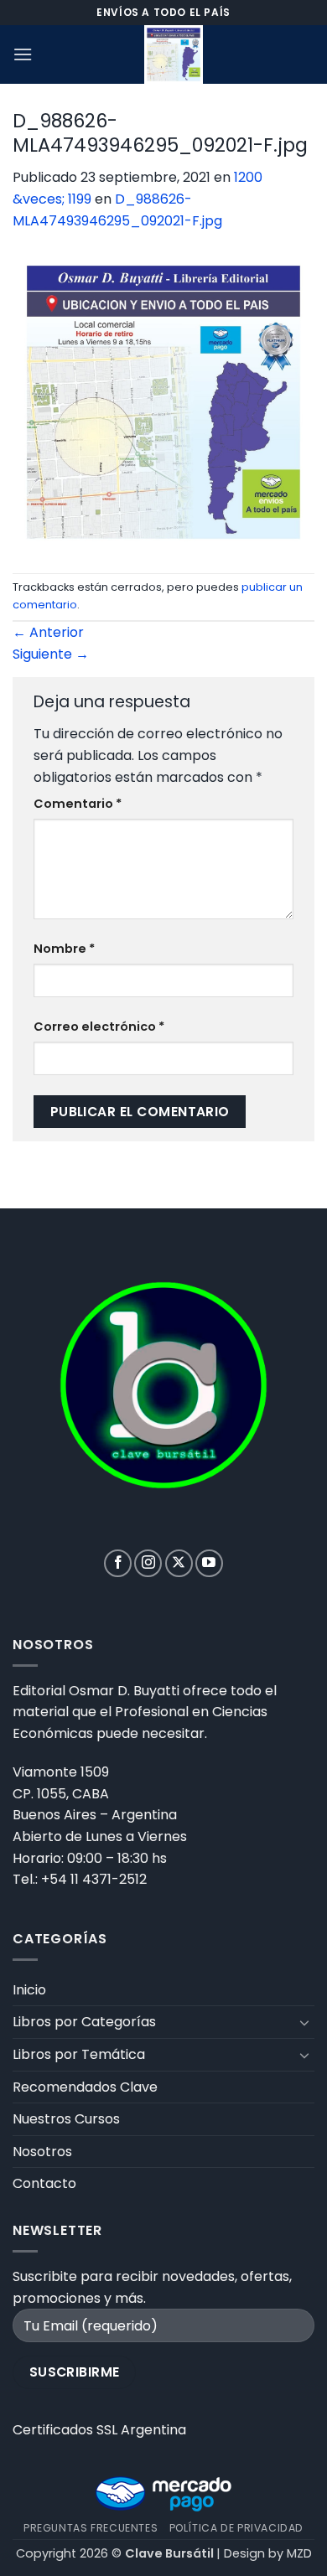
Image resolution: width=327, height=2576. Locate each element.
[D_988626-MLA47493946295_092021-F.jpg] (163, 401)
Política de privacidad (236, 2528)
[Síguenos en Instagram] (148, 1563)
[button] (23, 54)
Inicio (29, 1990)
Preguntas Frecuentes (91, 2528)
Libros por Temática (79, 2054)
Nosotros (42, 2152)
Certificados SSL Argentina (99, 2430)
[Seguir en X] (179, 1563)
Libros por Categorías (84, 2022)
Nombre (64, 949)
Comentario (78, 804)
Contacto (44, 2183)
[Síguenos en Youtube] (209, 1563)
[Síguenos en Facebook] (118, 1563)
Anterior (48, 632)
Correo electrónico (99, 1027)
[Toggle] (304, 2022)
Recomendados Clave (85, 2087)
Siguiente (51, 654)
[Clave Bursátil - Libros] (174, 54)
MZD (299, 2553)
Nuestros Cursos (66, 2119)
